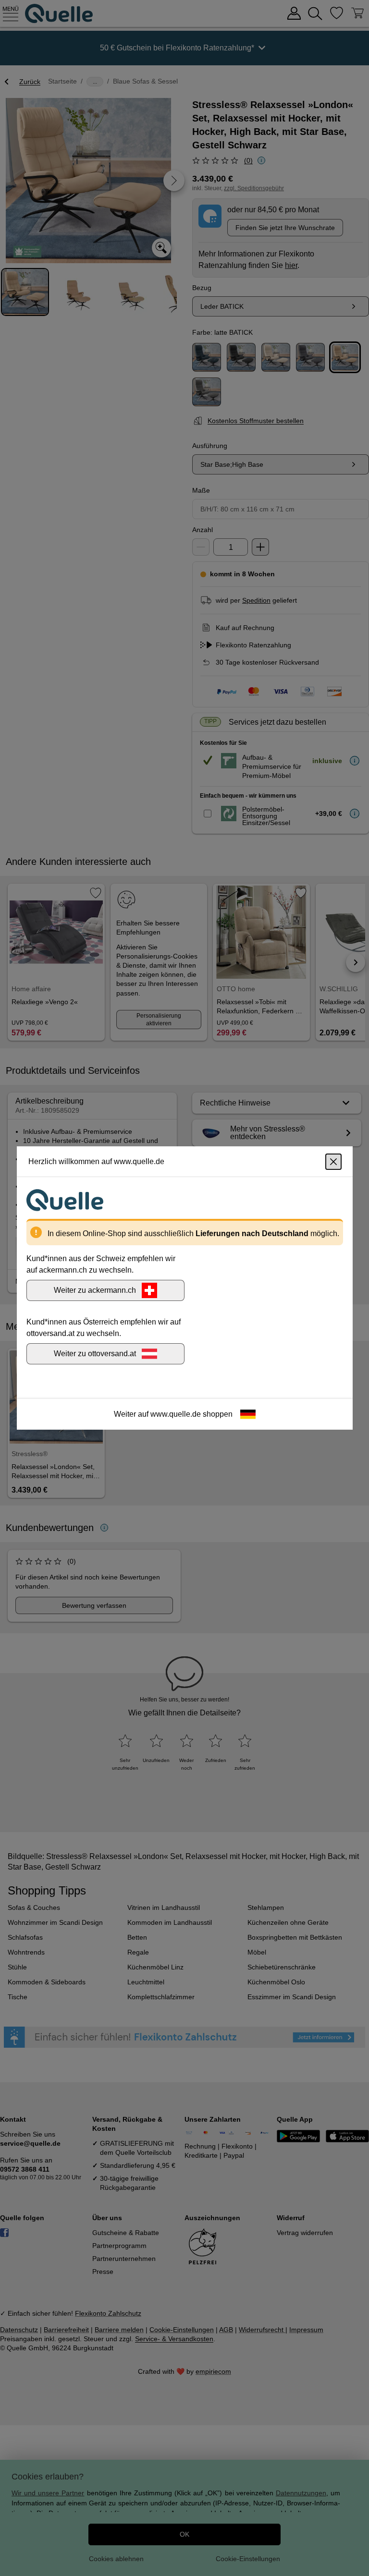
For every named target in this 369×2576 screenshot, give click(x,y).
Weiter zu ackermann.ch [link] (95, 1290)
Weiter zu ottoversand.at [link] (95, 1354)
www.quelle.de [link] (176, 1414)
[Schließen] (333, 1162)
